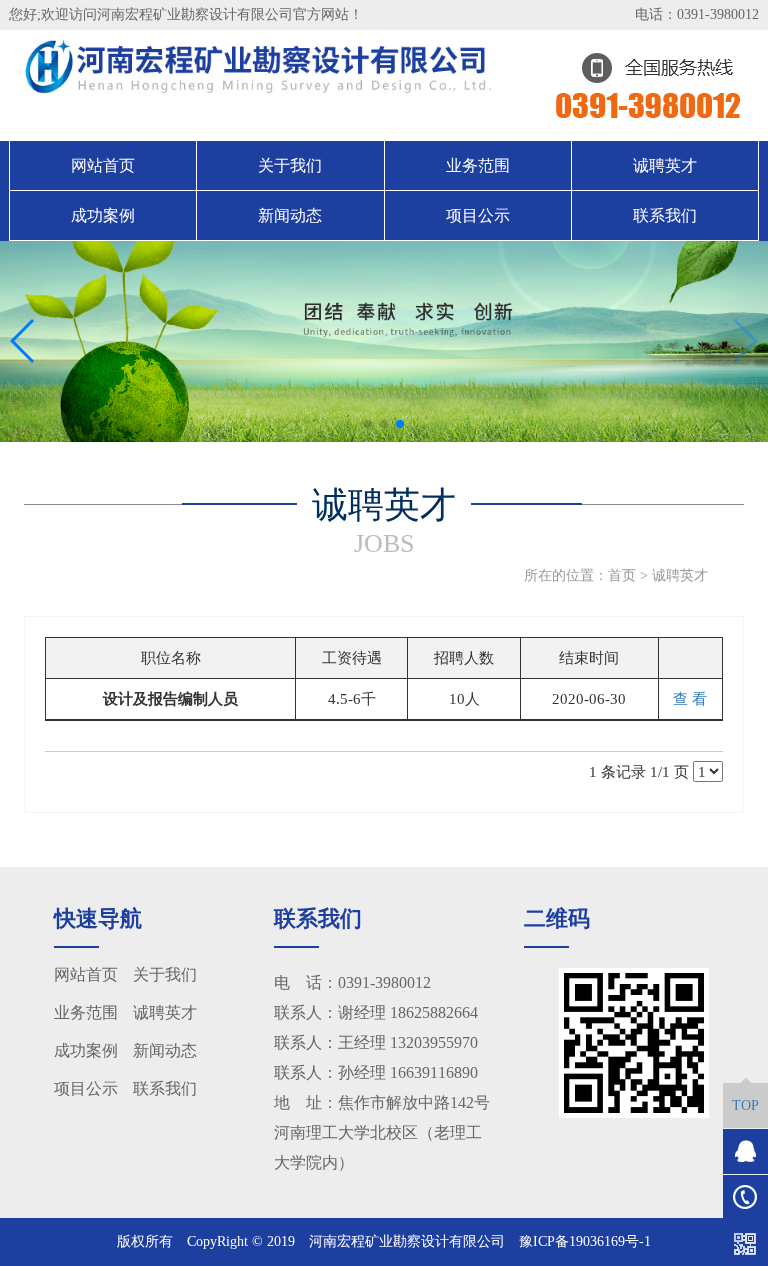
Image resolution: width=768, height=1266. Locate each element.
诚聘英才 (665, 165)
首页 (622, 575)
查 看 (690, 698)
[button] (368, 424)
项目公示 (478, 215)
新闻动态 (290, 215)
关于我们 (290, 165)
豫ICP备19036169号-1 (585, 1241)
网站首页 (103, 165)
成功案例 (103, 215)
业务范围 (478, 165)
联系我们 (665, 215)
